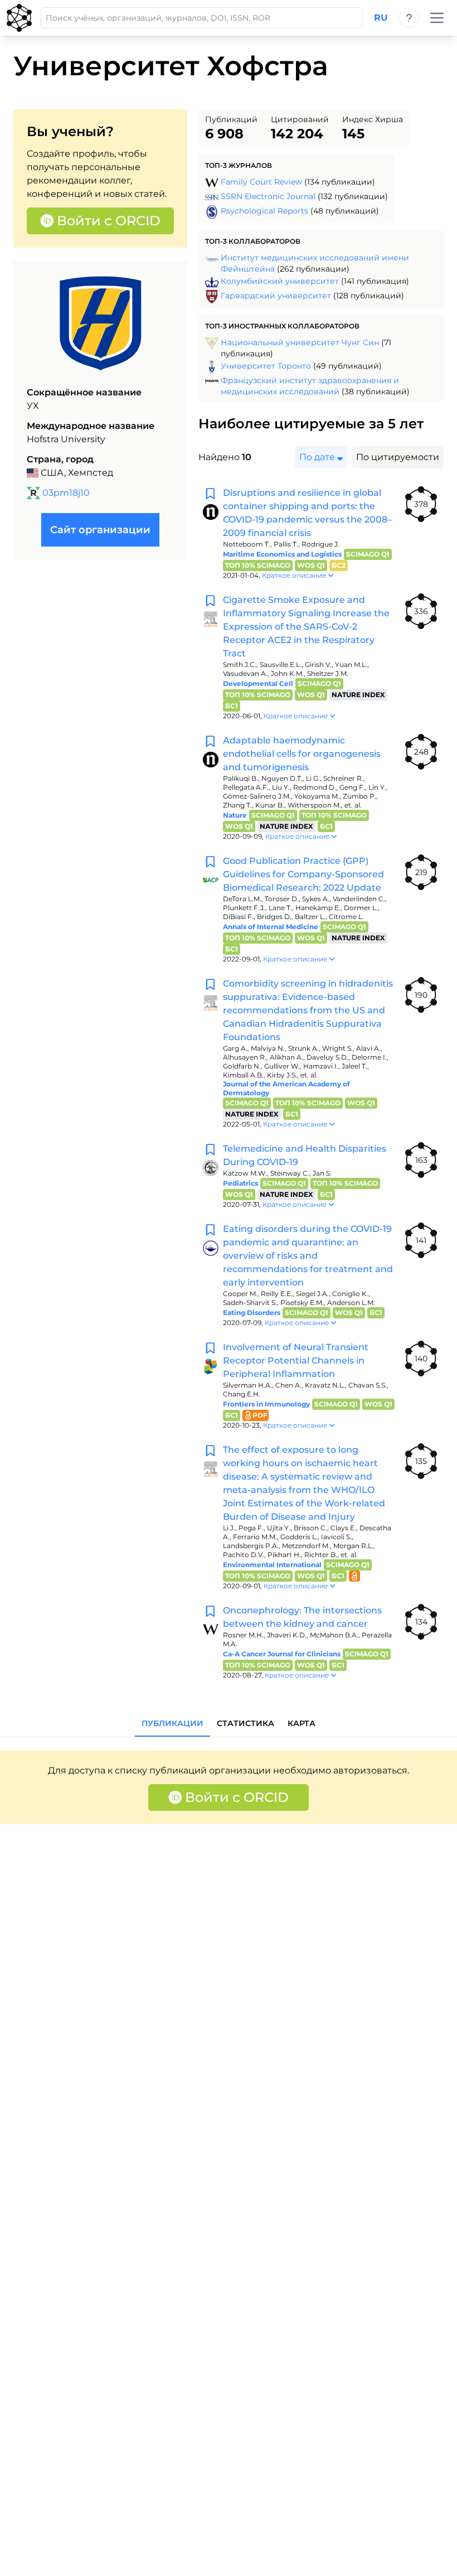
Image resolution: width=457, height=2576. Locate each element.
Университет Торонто (266, 366)
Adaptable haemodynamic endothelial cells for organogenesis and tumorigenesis (302, 754)
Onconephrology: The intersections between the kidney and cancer (302, 1617)
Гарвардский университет (276, 296)
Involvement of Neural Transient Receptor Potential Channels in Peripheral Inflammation (296, 1361)
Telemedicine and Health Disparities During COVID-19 (305, 1155)
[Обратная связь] (409, 18)
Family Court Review (261, 182)
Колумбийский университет (280, 281)
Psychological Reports (264, 211)
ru (381, 18)
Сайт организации (100, 530)
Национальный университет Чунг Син (300, 342)
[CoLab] (19, 18)
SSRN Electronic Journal (268, 196)
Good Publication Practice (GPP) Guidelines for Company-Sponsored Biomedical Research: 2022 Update (303, 874)
